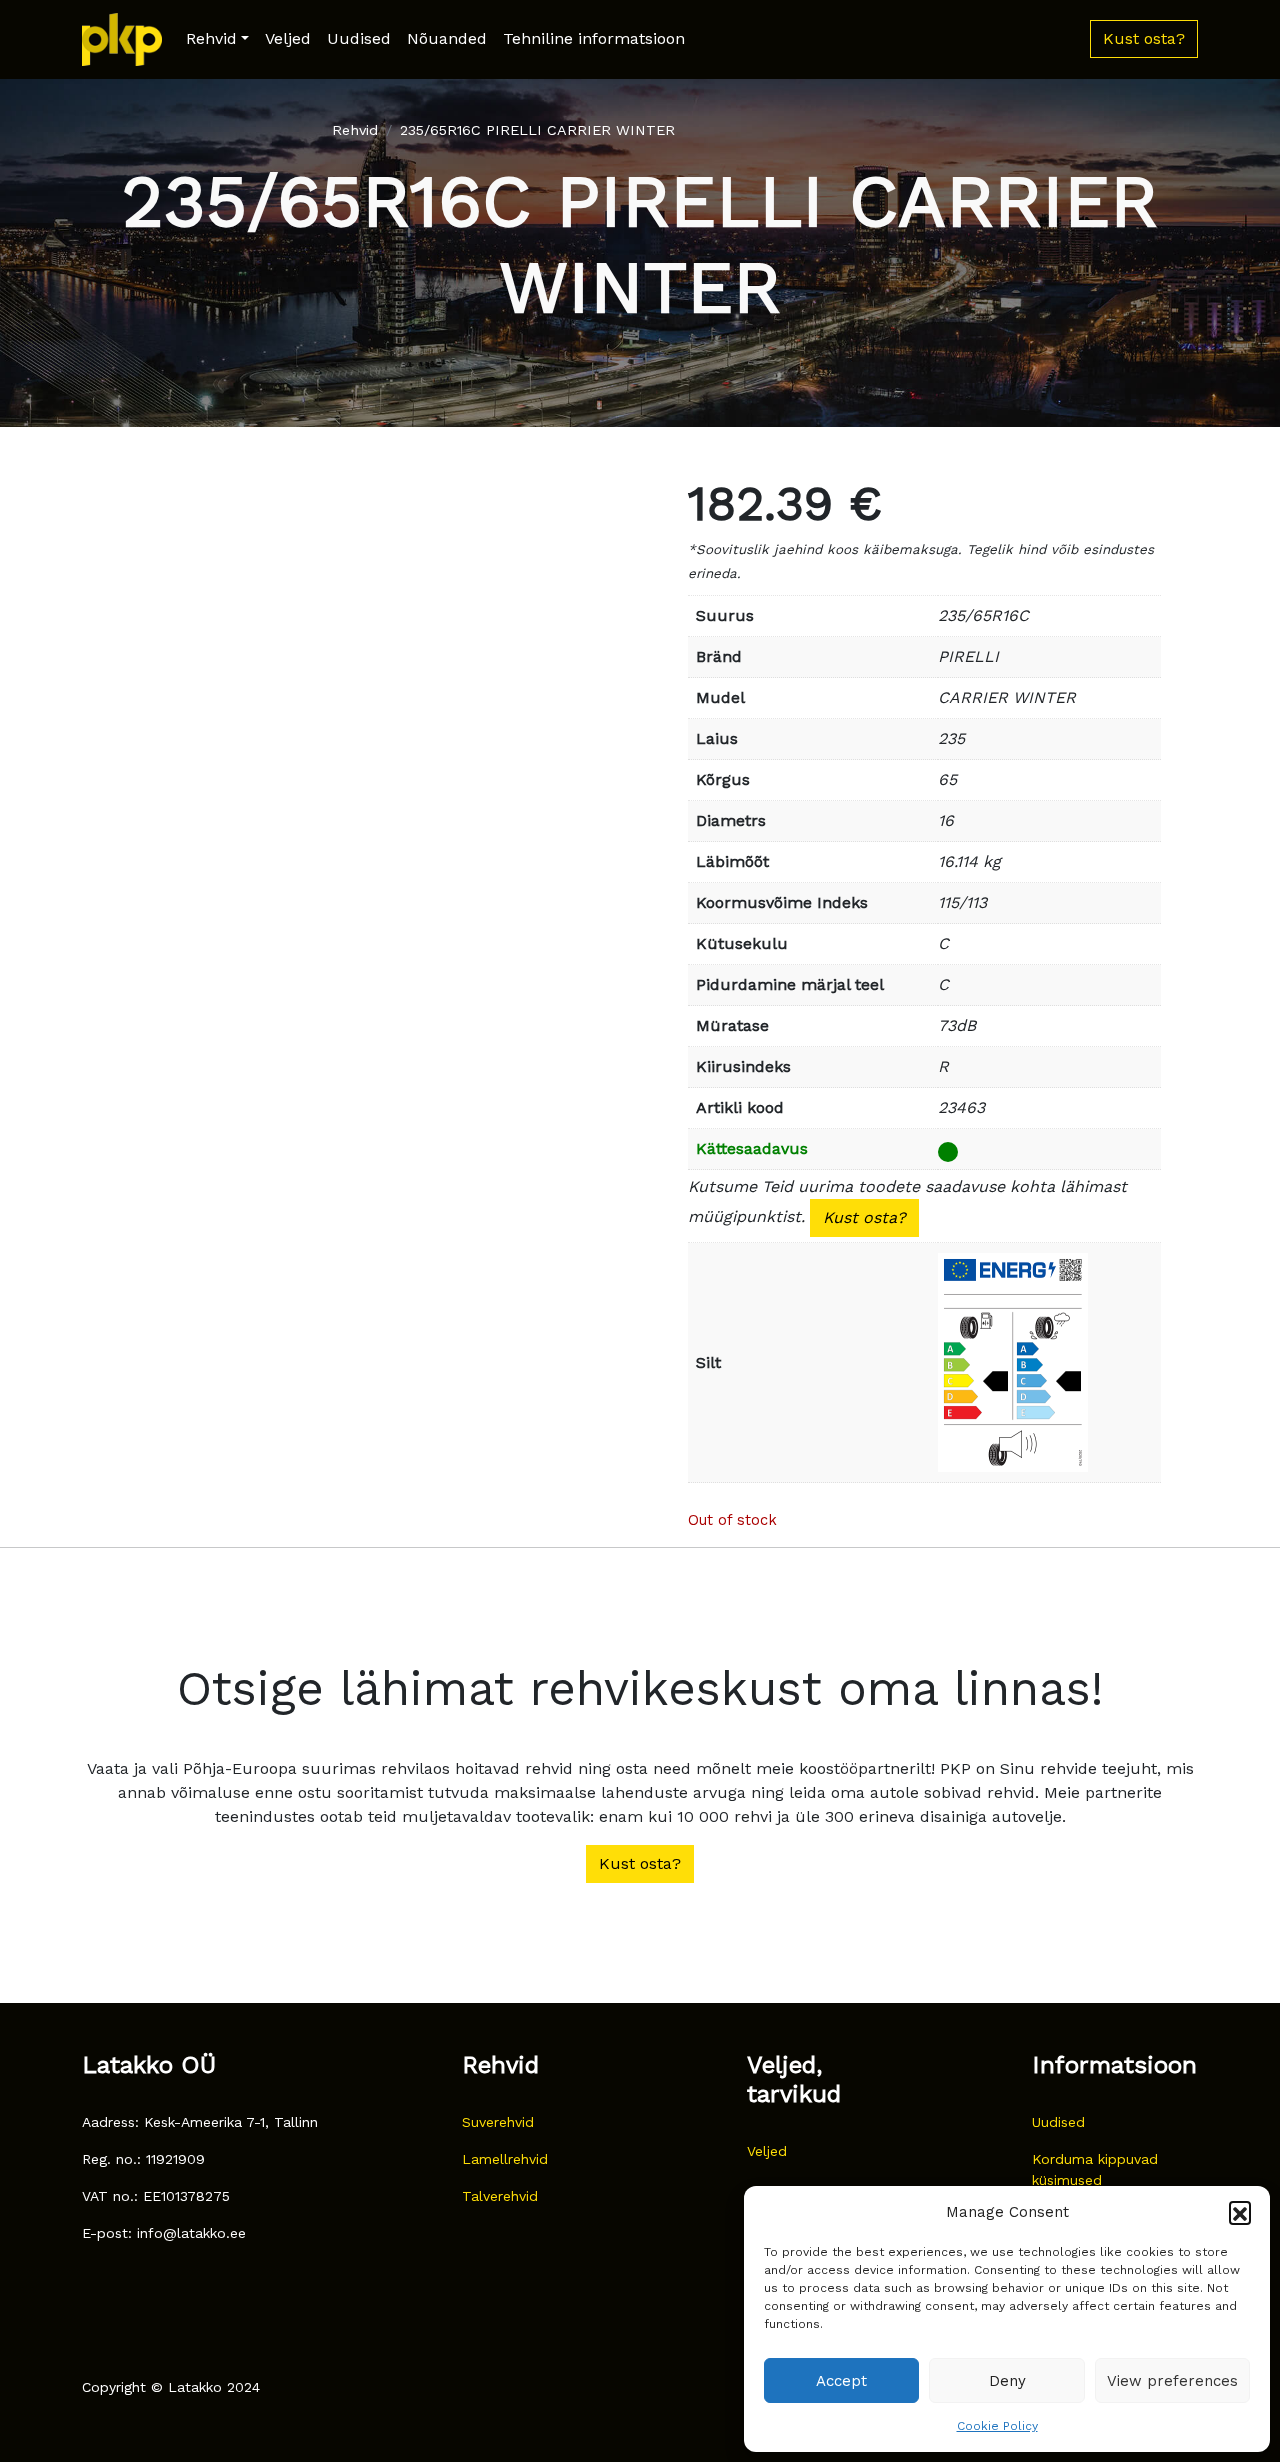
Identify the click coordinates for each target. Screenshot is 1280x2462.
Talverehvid (500, 2196)
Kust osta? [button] (1144, 38)
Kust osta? (864, 1217)
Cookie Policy (997, 2426)
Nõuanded (447, 38)
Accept (841, 2381)
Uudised (359, 38)
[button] (1240, 2212)
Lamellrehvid (505, 2159)
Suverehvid (498, 2122)
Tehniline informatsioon (594, 38)
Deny (1007, 2381)
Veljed (288, 38)
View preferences (1172, 2381)
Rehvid (211, 38)
